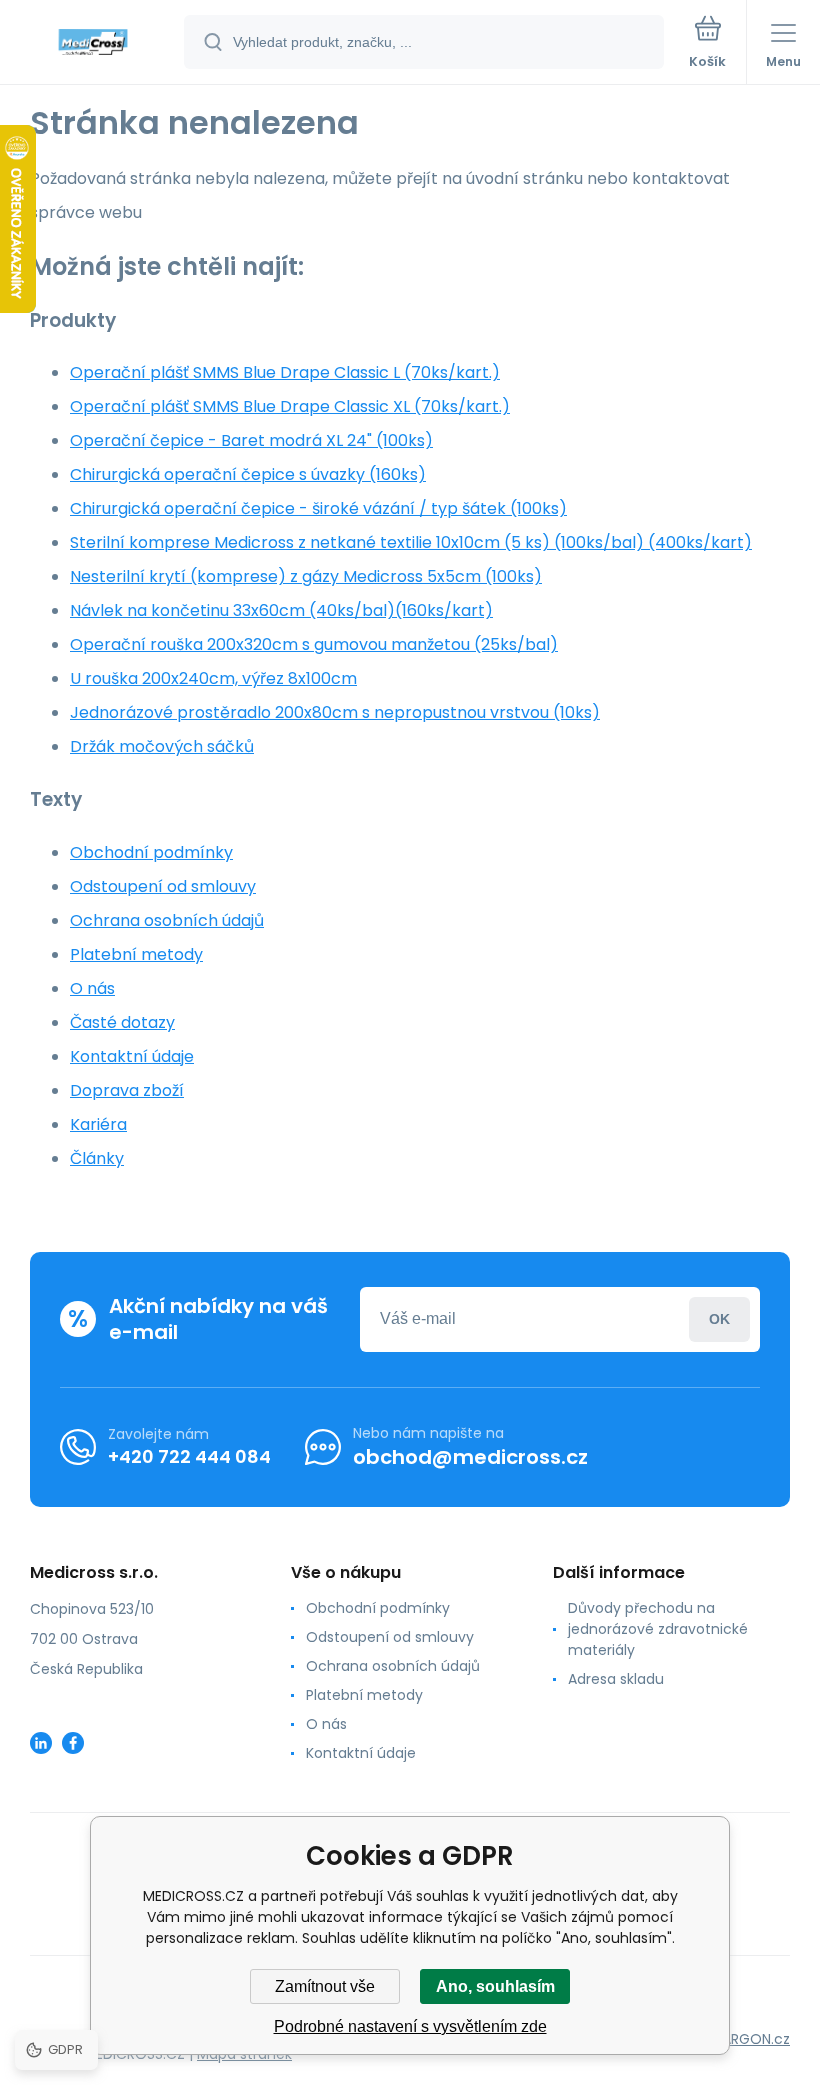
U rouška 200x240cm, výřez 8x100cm (213, 678)
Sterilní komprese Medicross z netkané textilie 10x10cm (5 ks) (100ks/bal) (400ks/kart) (411, 542)
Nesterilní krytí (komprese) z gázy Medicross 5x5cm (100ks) (306, 576)
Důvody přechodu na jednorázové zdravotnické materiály (658, 1629)
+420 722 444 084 (189, 1456)
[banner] (93, 43)
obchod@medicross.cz (470, 1457)
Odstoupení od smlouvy (163, 886)
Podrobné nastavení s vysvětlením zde (410, 2026)
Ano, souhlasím (495, 1986)
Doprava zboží (127, 1090)
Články (97, 1158)
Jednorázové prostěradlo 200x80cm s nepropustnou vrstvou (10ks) (335, 712)
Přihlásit (719, 1319)
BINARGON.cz (746, 2039)
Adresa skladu (616, 1679)
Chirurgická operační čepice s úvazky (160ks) (248, 474)
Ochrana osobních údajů (167, 920)
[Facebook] (73, 1743)
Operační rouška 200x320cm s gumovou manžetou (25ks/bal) (314, 644)
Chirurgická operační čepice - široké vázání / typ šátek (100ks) (318, 508)
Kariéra (98, 1124)
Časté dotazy (122, 1022)
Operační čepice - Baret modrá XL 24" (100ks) (251, 440)
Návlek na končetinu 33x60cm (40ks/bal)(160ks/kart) (281, 610)
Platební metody (136, 954)
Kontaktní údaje (132, 1056)
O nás (92, 988)
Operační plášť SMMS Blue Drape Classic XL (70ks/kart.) (290, 406)
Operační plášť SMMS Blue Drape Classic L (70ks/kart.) (285, 372)
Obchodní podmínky (151, 852)
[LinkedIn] (41, 1743)
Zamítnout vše (325, 1986)
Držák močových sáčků (162, 746)
